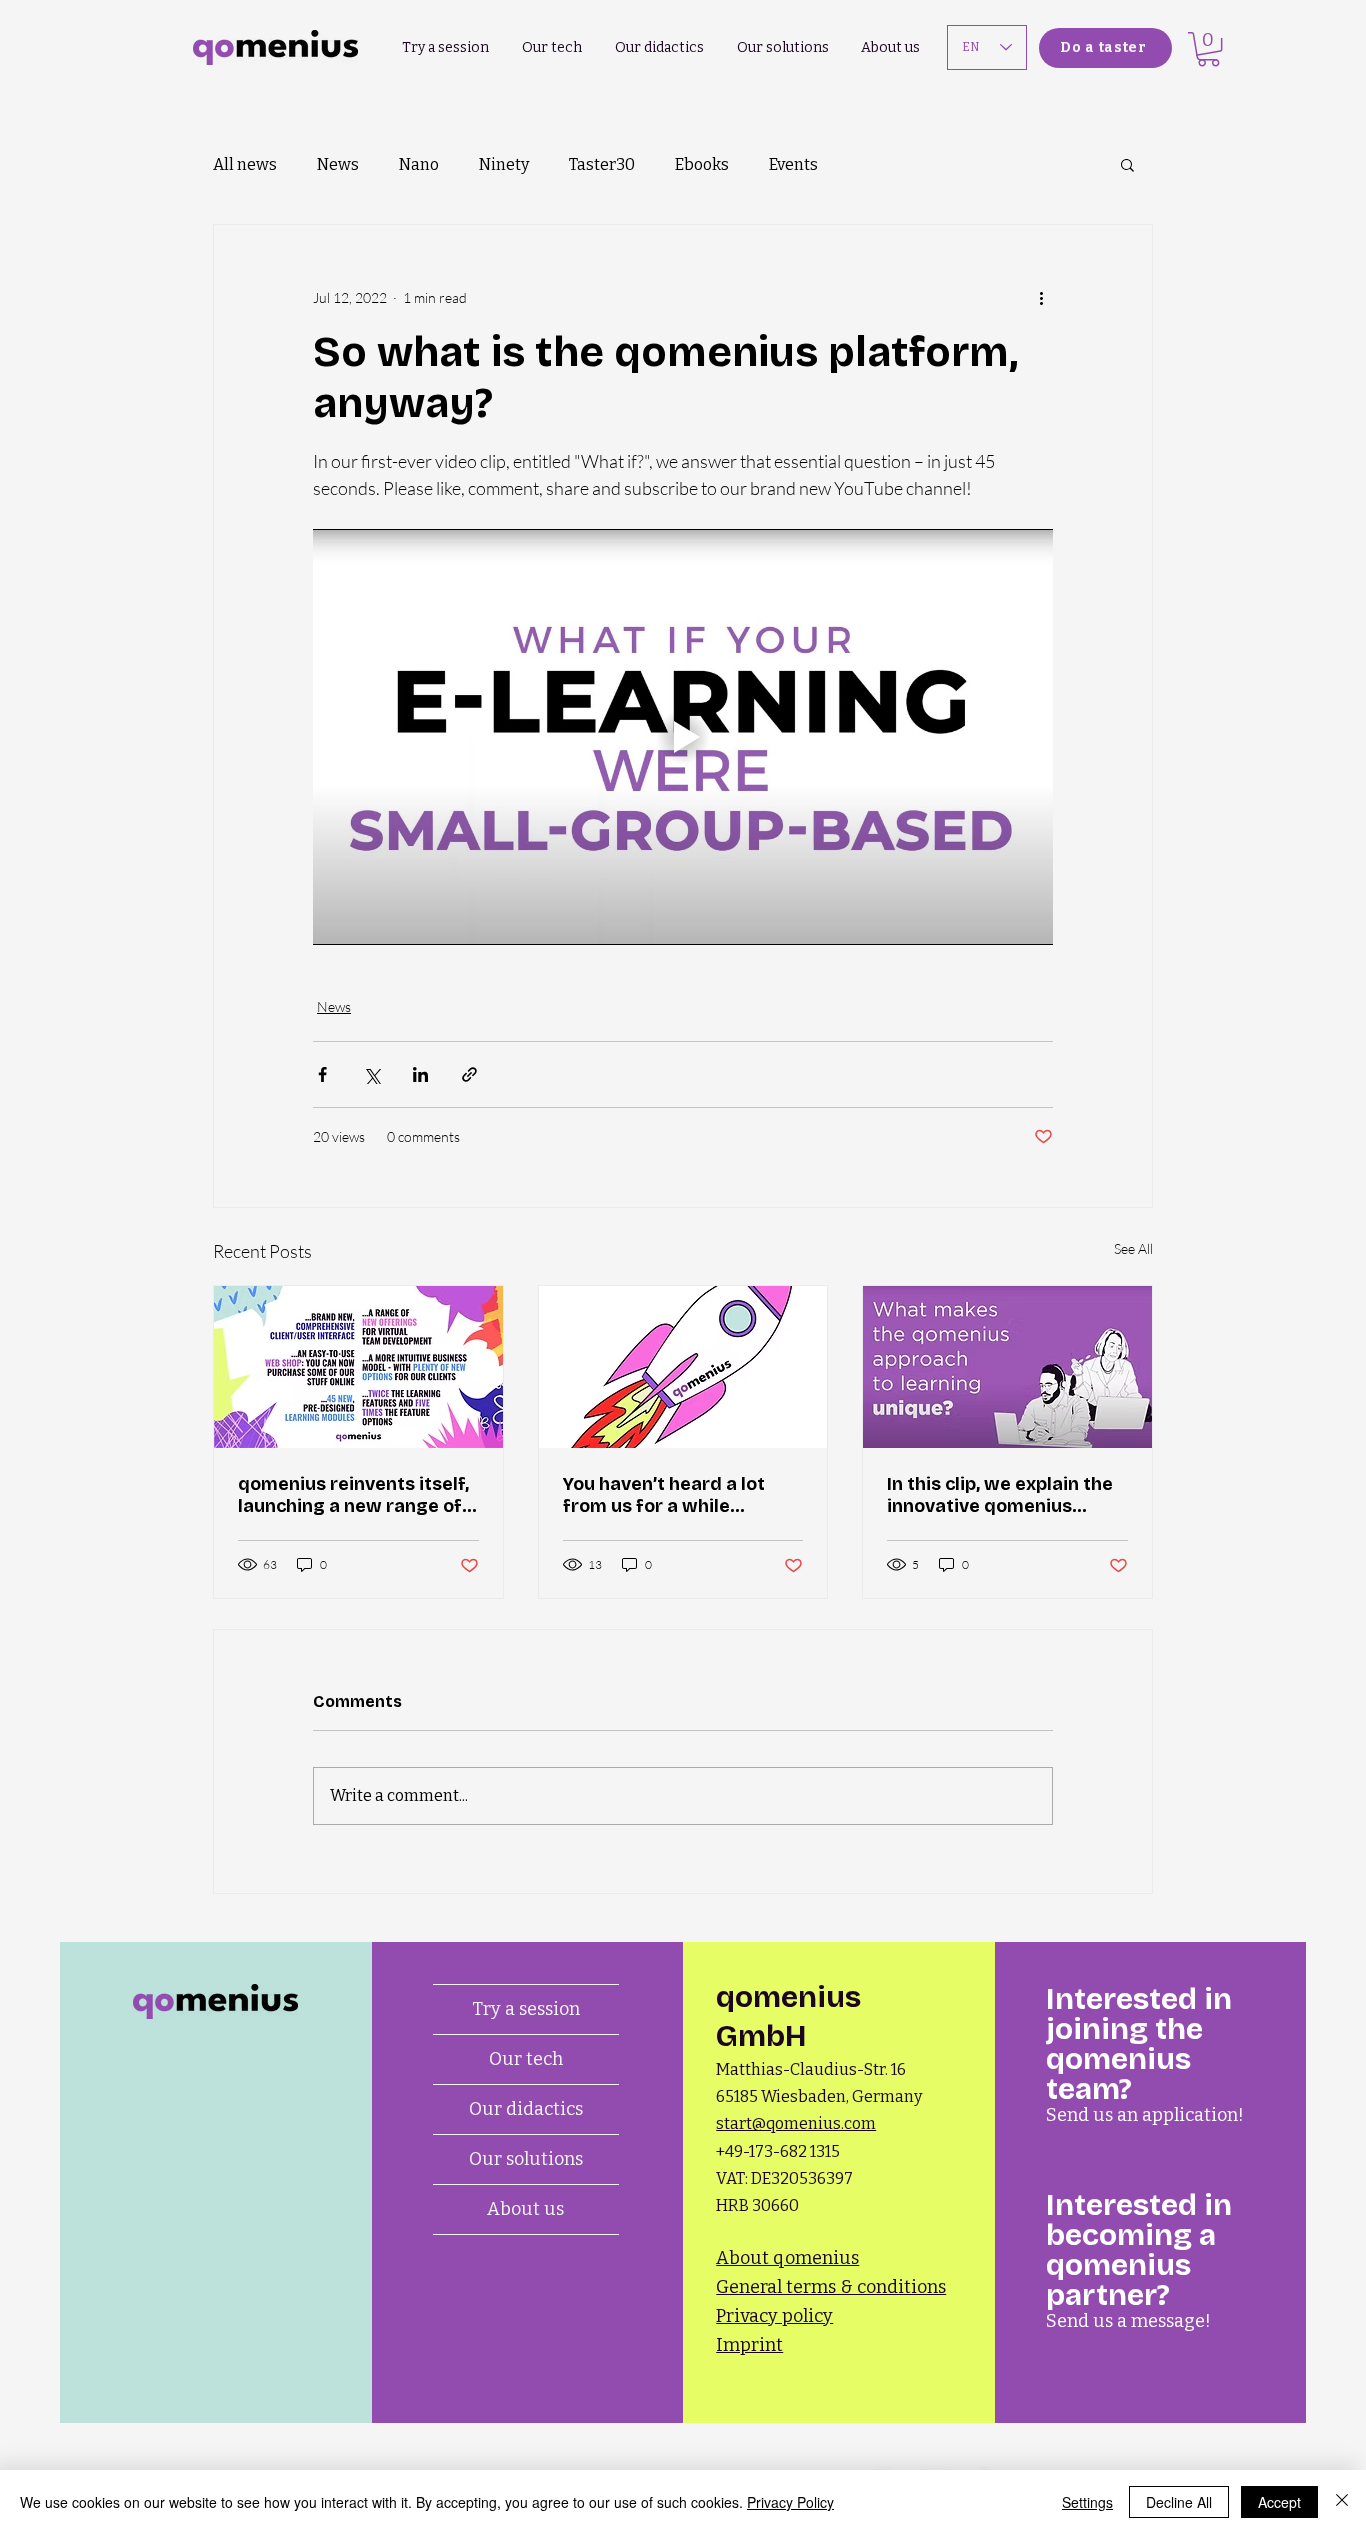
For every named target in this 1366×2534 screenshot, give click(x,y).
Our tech (526, 2059)
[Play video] (683, 737)
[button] (1208, 49)
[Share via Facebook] (322, 1074)
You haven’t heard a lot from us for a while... (664, 1495)
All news (245, 164)
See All (1133, 1248)
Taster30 (602, 164)
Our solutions (526, 2159)
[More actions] (1041, 297)
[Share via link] (469, 1074)
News (338, 164)
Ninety (504, 164)
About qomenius (787, 2258)
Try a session (526, 2009)
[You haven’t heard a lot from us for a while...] (683, 1367)
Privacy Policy (790, 2502)
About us (525, 2209)
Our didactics (526, 2109)
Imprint (749, 2345)
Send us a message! (1128, 2321)
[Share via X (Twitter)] (371, 1074)
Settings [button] (1087, 2502)
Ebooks (702, 164)
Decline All (1179, 2502)
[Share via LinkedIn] (420, 1074)
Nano (419, 164)
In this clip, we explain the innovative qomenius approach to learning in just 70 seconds (1000, 1495)
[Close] (1342, 2502)
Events (793, 164)
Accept (1279, 2502)
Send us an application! (1145, 2115)
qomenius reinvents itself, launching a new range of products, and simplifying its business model (353, 1495)
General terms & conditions (831, 2287)
